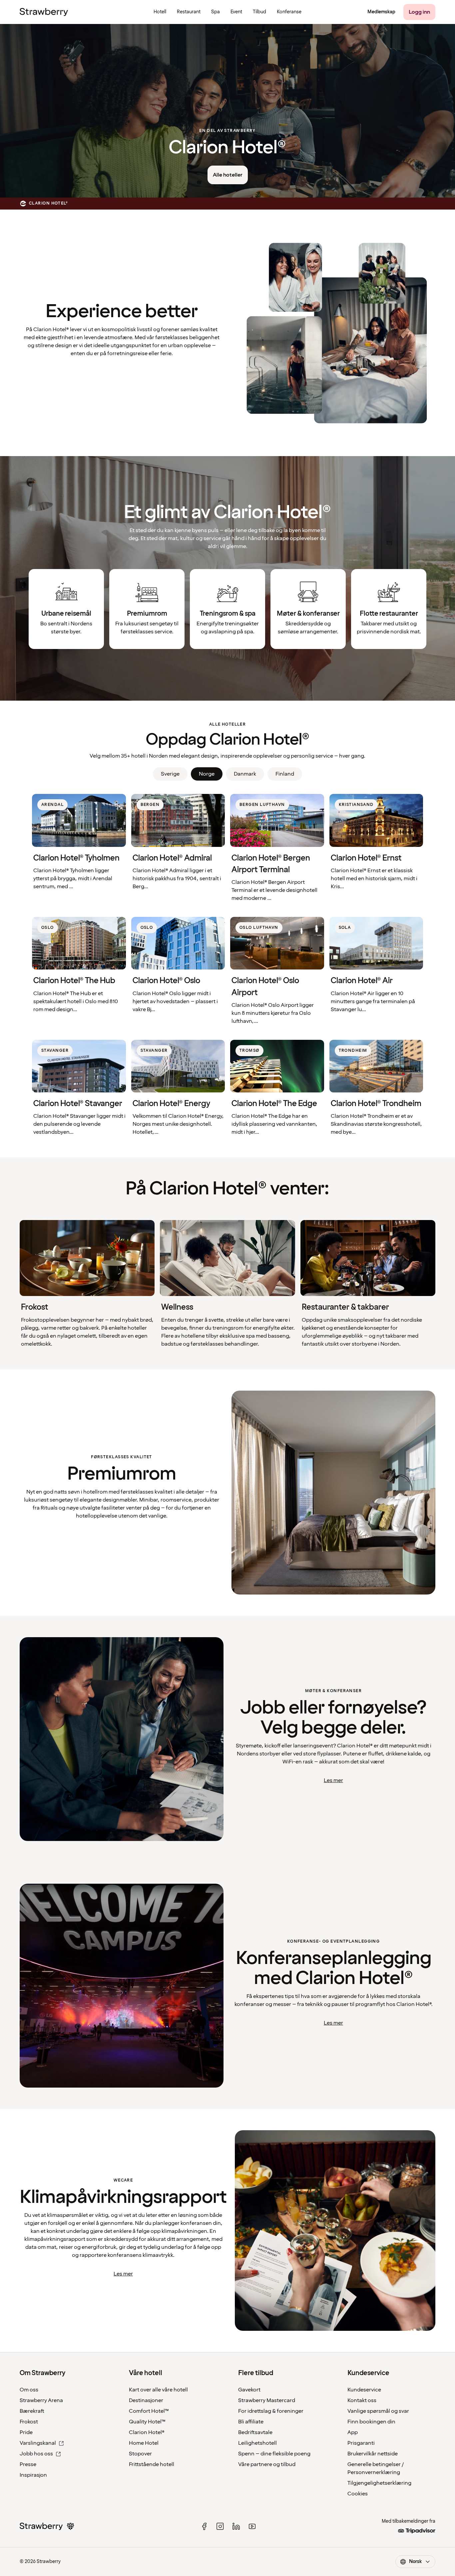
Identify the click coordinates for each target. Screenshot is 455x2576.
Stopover (140, 2454)
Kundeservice (364, 2390)
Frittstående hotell (152, 2464)
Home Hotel (144, 2443)
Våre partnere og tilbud (267, 2464)
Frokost (29, 2422)
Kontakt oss (362, 2400)
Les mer (333, 1780)
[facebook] (204, 2526)
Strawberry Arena (41, 2400)
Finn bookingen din (371, 2422)
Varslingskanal (38, 2443)
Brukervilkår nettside (373, 2454)
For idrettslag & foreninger (271, 2411)
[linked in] (236, 2526)
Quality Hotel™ (147, 2422)
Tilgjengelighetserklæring (379, 2483)
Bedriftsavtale (255, 2432)
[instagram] (220, 2526)
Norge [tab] (207, 774)
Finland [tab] (285, 774)
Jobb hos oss (36, 2454)
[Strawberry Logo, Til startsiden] (44, 12)
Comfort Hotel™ (149, 2411)
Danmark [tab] (245, 774)
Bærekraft (32, 2411)
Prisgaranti (361, 2443)
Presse (28, 2464)
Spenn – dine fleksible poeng (274, 2454)
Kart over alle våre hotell (158, 2390)
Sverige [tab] (170, 774)
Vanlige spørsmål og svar (378, 2411)
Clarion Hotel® (147, 2432)
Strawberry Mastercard (267, 2400)
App (353, 2432)
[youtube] (252, 2526)
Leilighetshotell (257, 2443)
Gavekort (249, 2390)
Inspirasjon (33, 2475)
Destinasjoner (146, 2400)
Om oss (29, 2390)
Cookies (358, 2494)
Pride (26, 2432)
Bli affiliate (251, 2422)
